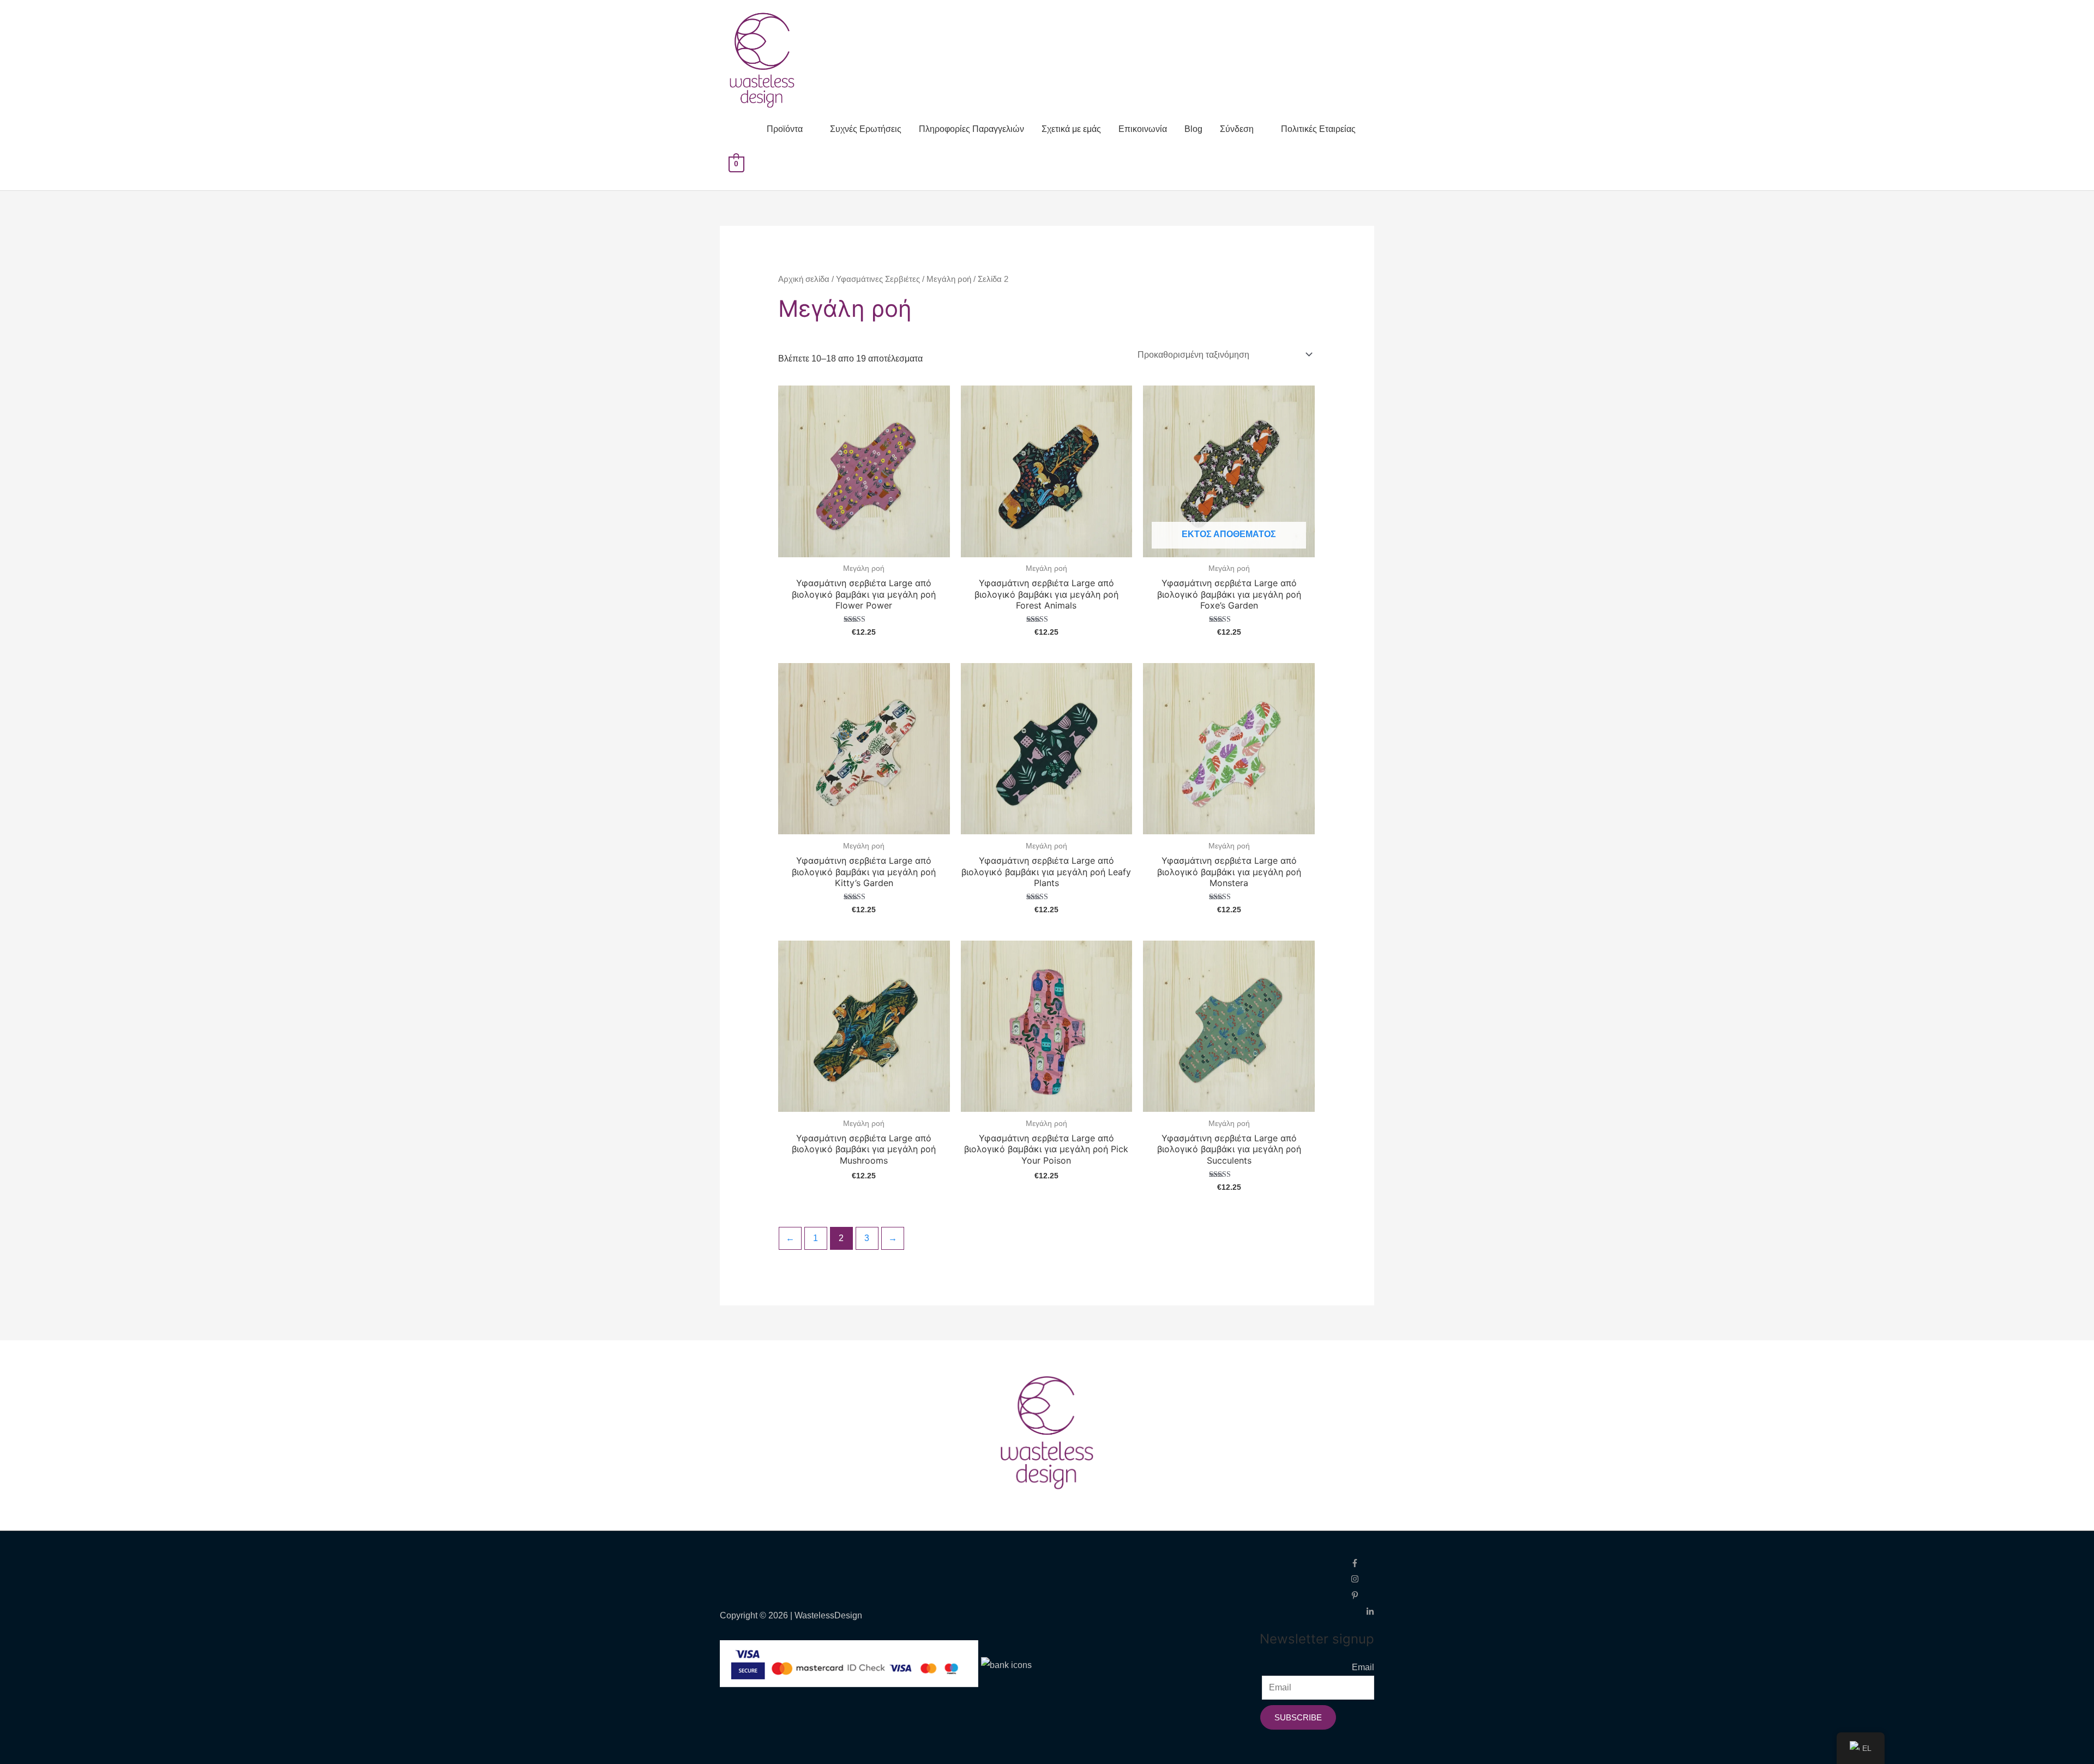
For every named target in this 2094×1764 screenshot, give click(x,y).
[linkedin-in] (1370, 1611)
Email (1363, 1667)
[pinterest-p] (1362, 1595)
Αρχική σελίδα (804, 279)
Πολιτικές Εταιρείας (1318, 129)
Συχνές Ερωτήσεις (866, 129)
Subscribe (1298, 1717)
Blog (1193, 129)
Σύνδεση (1237, 129)
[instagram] (1362, 1578)
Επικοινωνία (1143, 129)
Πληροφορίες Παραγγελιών (971, 129)
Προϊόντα (785, 129)
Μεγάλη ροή (949, 279)
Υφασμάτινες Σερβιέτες (878, 279)
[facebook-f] (1362, 1562)
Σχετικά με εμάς (1071, 129)
